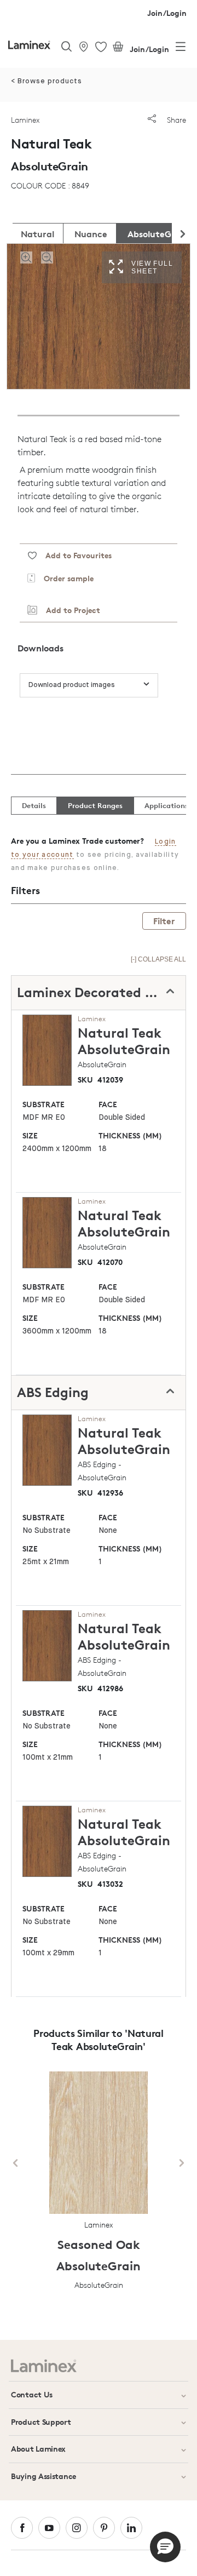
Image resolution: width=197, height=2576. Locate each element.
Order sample (64, 578)
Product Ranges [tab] (95, 805)
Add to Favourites (74, 555)
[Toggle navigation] (181, 49)
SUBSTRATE (44, 1104)
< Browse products (47, 81)
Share (175, 120)
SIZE (30, 1135)
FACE (108, 1104)
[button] (165, 2547)
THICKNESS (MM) (130, 1135)
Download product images (72, 685)
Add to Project (69, 610)
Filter (164, 921)
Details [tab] (34, 805)
